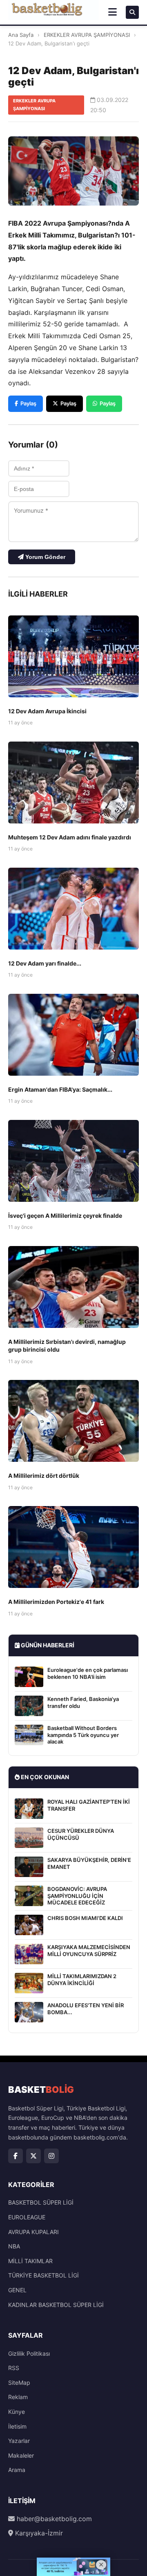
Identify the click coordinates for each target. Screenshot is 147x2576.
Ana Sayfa (21, 35)
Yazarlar (19, 2441)
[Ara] (132, 12)
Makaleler (21, 2455)
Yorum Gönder (45, 557)
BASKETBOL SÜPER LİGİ (41, 2202)
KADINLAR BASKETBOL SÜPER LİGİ (56, 2305)
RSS (14, 2368)
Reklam (18, 2397)
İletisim (17, 2426)
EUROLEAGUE (27, 2217)
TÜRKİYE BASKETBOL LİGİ (43, 2275)
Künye (17, 2412)
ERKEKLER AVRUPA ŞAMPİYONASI (87, 35)
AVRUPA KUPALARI (33, 2232)
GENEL (17, 2290)
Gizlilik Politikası (29, 2353)
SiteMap (19, 2383)
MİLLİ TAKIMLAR (30, 2261)
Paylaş (28, 403)
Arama (17, 2470)
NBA (14, 2246)
